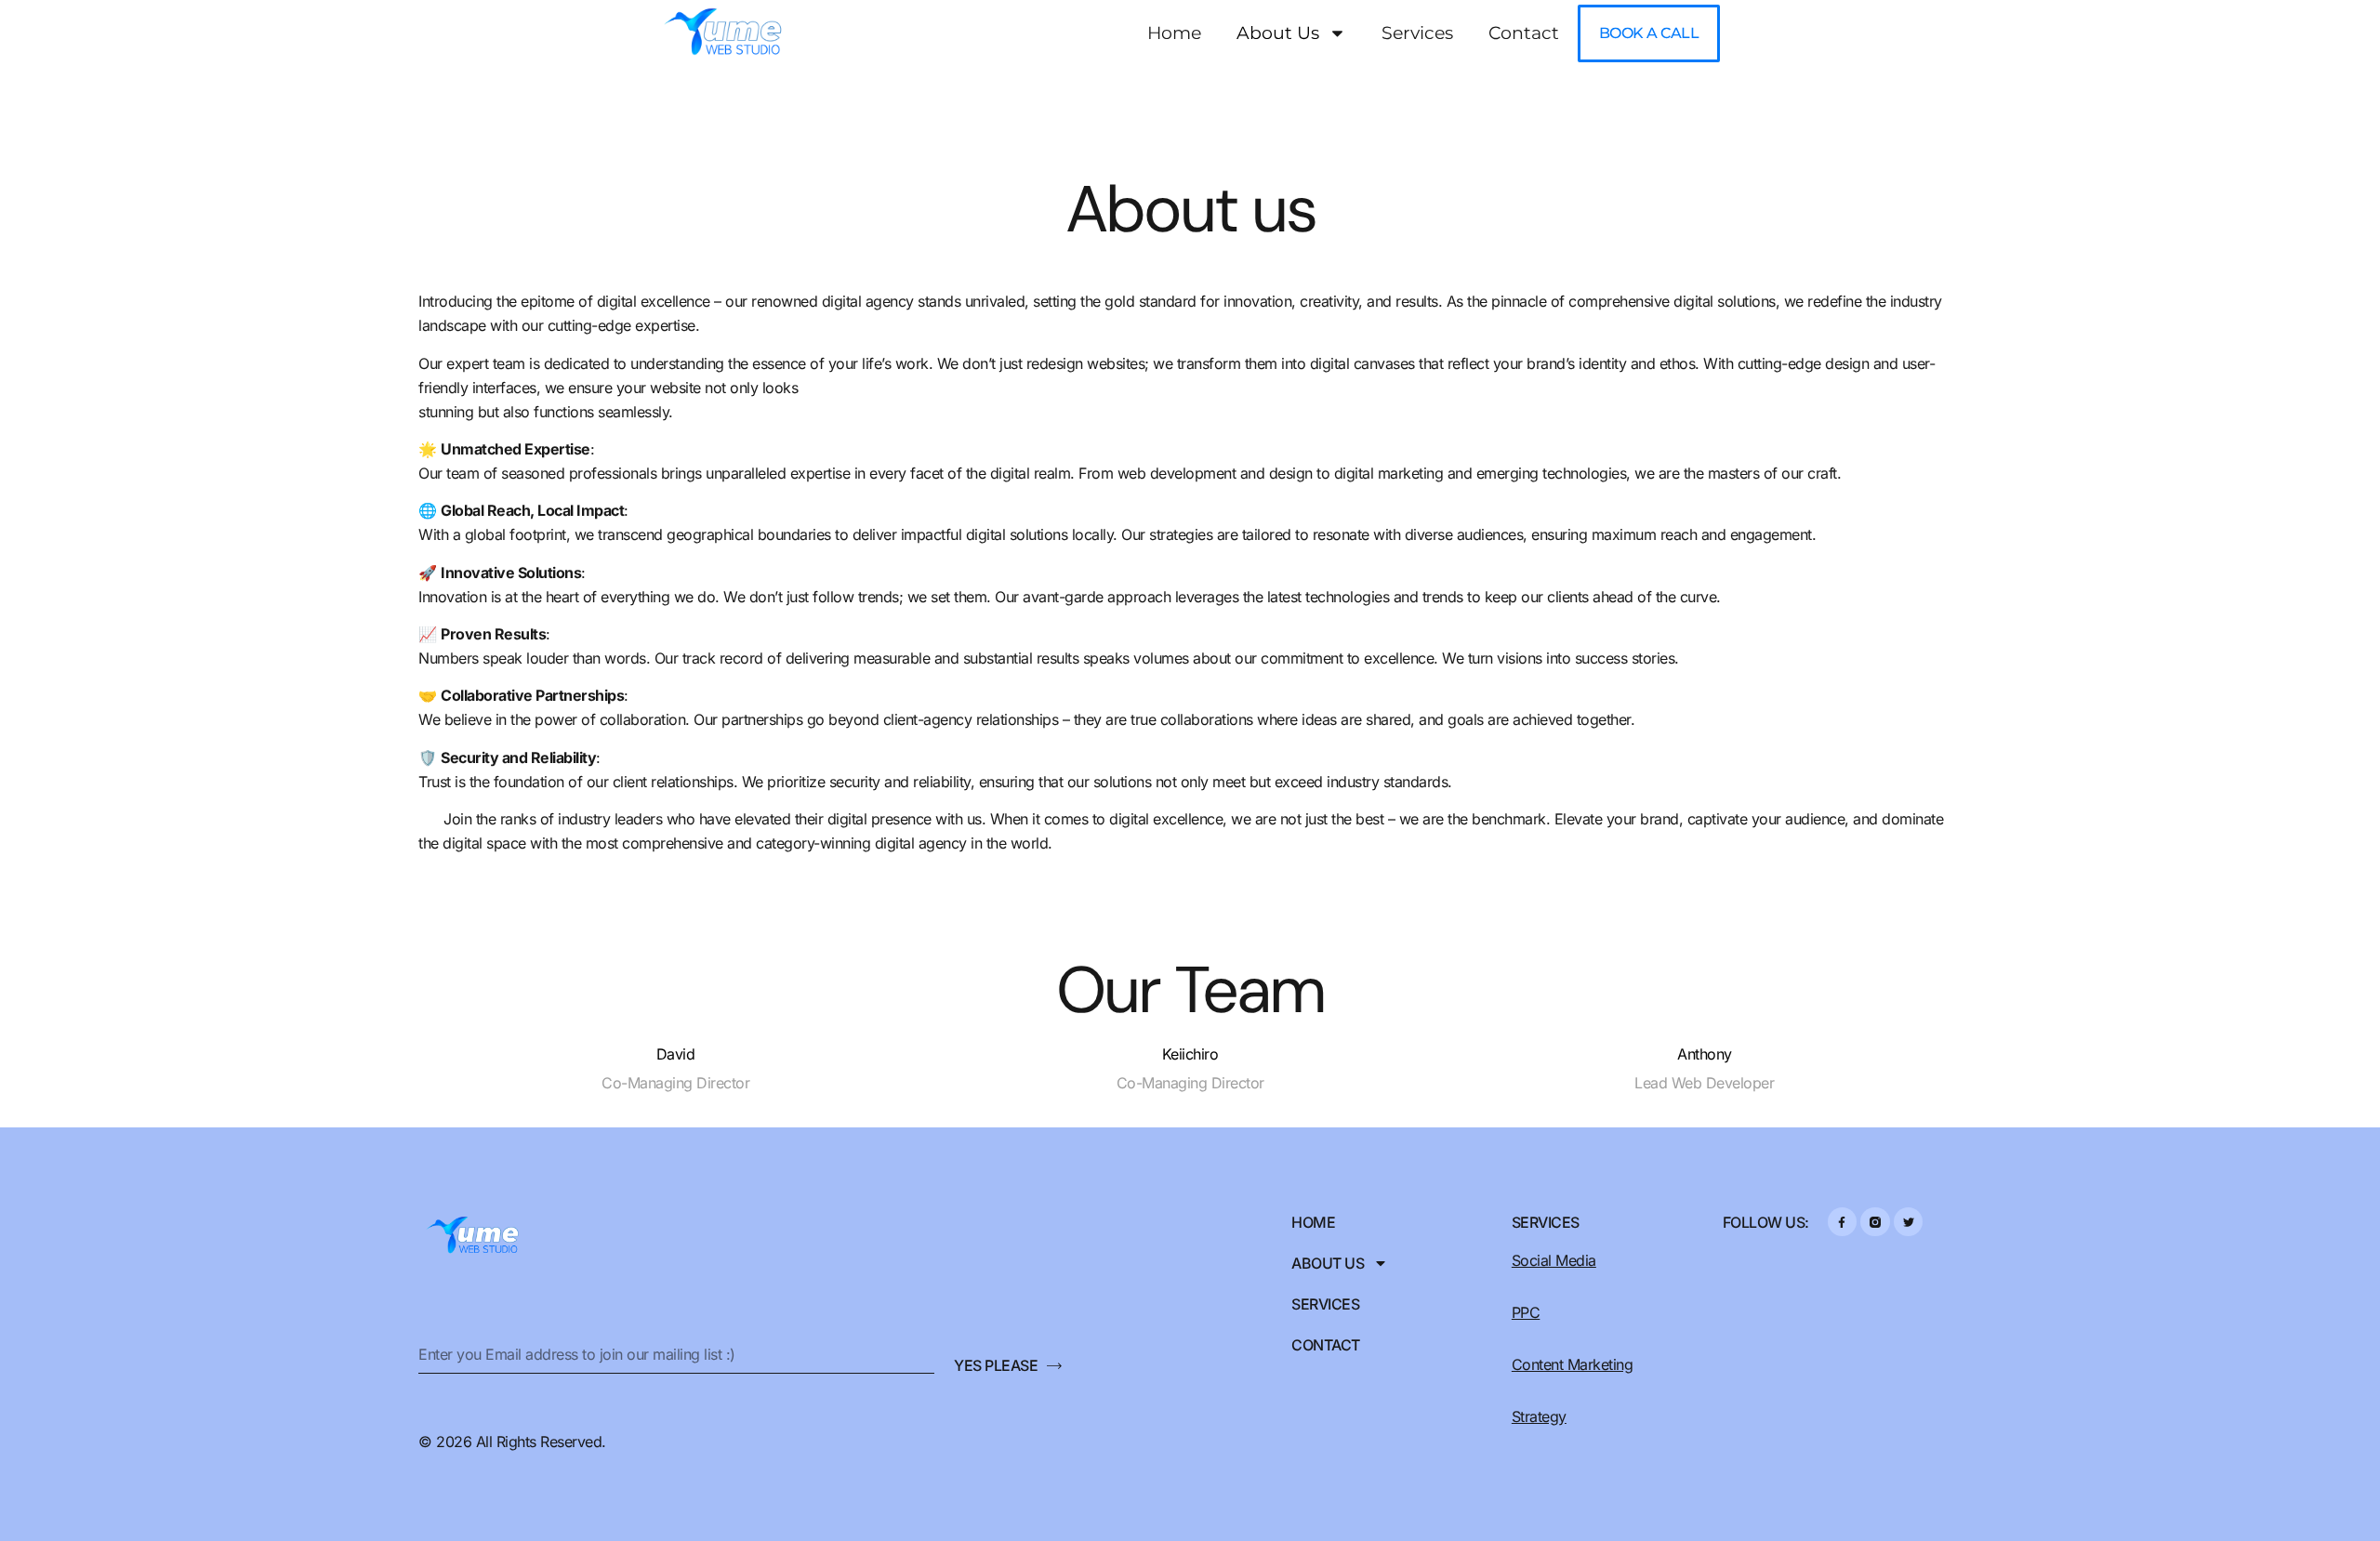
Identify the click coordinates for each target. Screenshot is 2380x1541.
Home (1174, 33)
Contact (1524, 33)
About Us (1278, 33)
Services (1417, 33)
